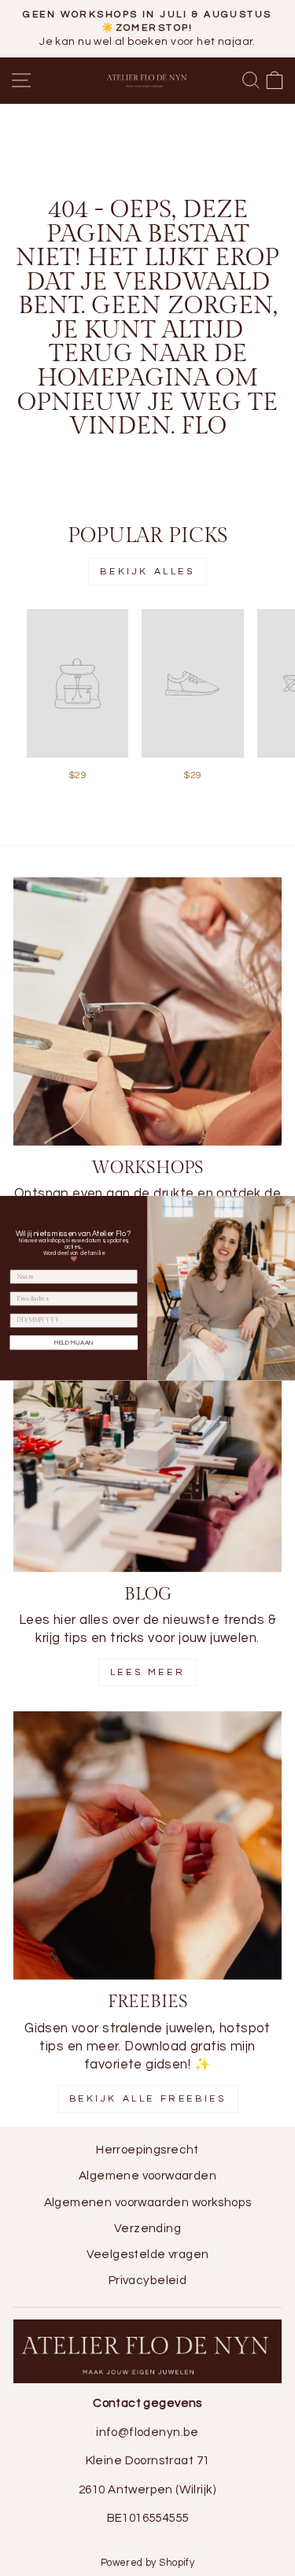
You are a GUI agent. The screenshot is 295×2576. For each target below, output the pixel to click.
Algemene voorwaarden (147, 2176)
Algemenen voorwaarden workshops (148, 2202)
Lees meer (147, 1672)
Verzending (147, 2228)
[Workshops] (147, 1011)
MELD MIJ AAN (74, 1342)
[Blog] (147, 1438)
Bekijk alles (147, 572)
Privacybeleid (147, 2280)
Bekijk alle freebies (148, 2099)
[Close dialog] (289, 1203)
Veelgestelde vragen (148, 2254)
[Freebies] (147, 1845)
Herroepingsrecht (147, 2150)
